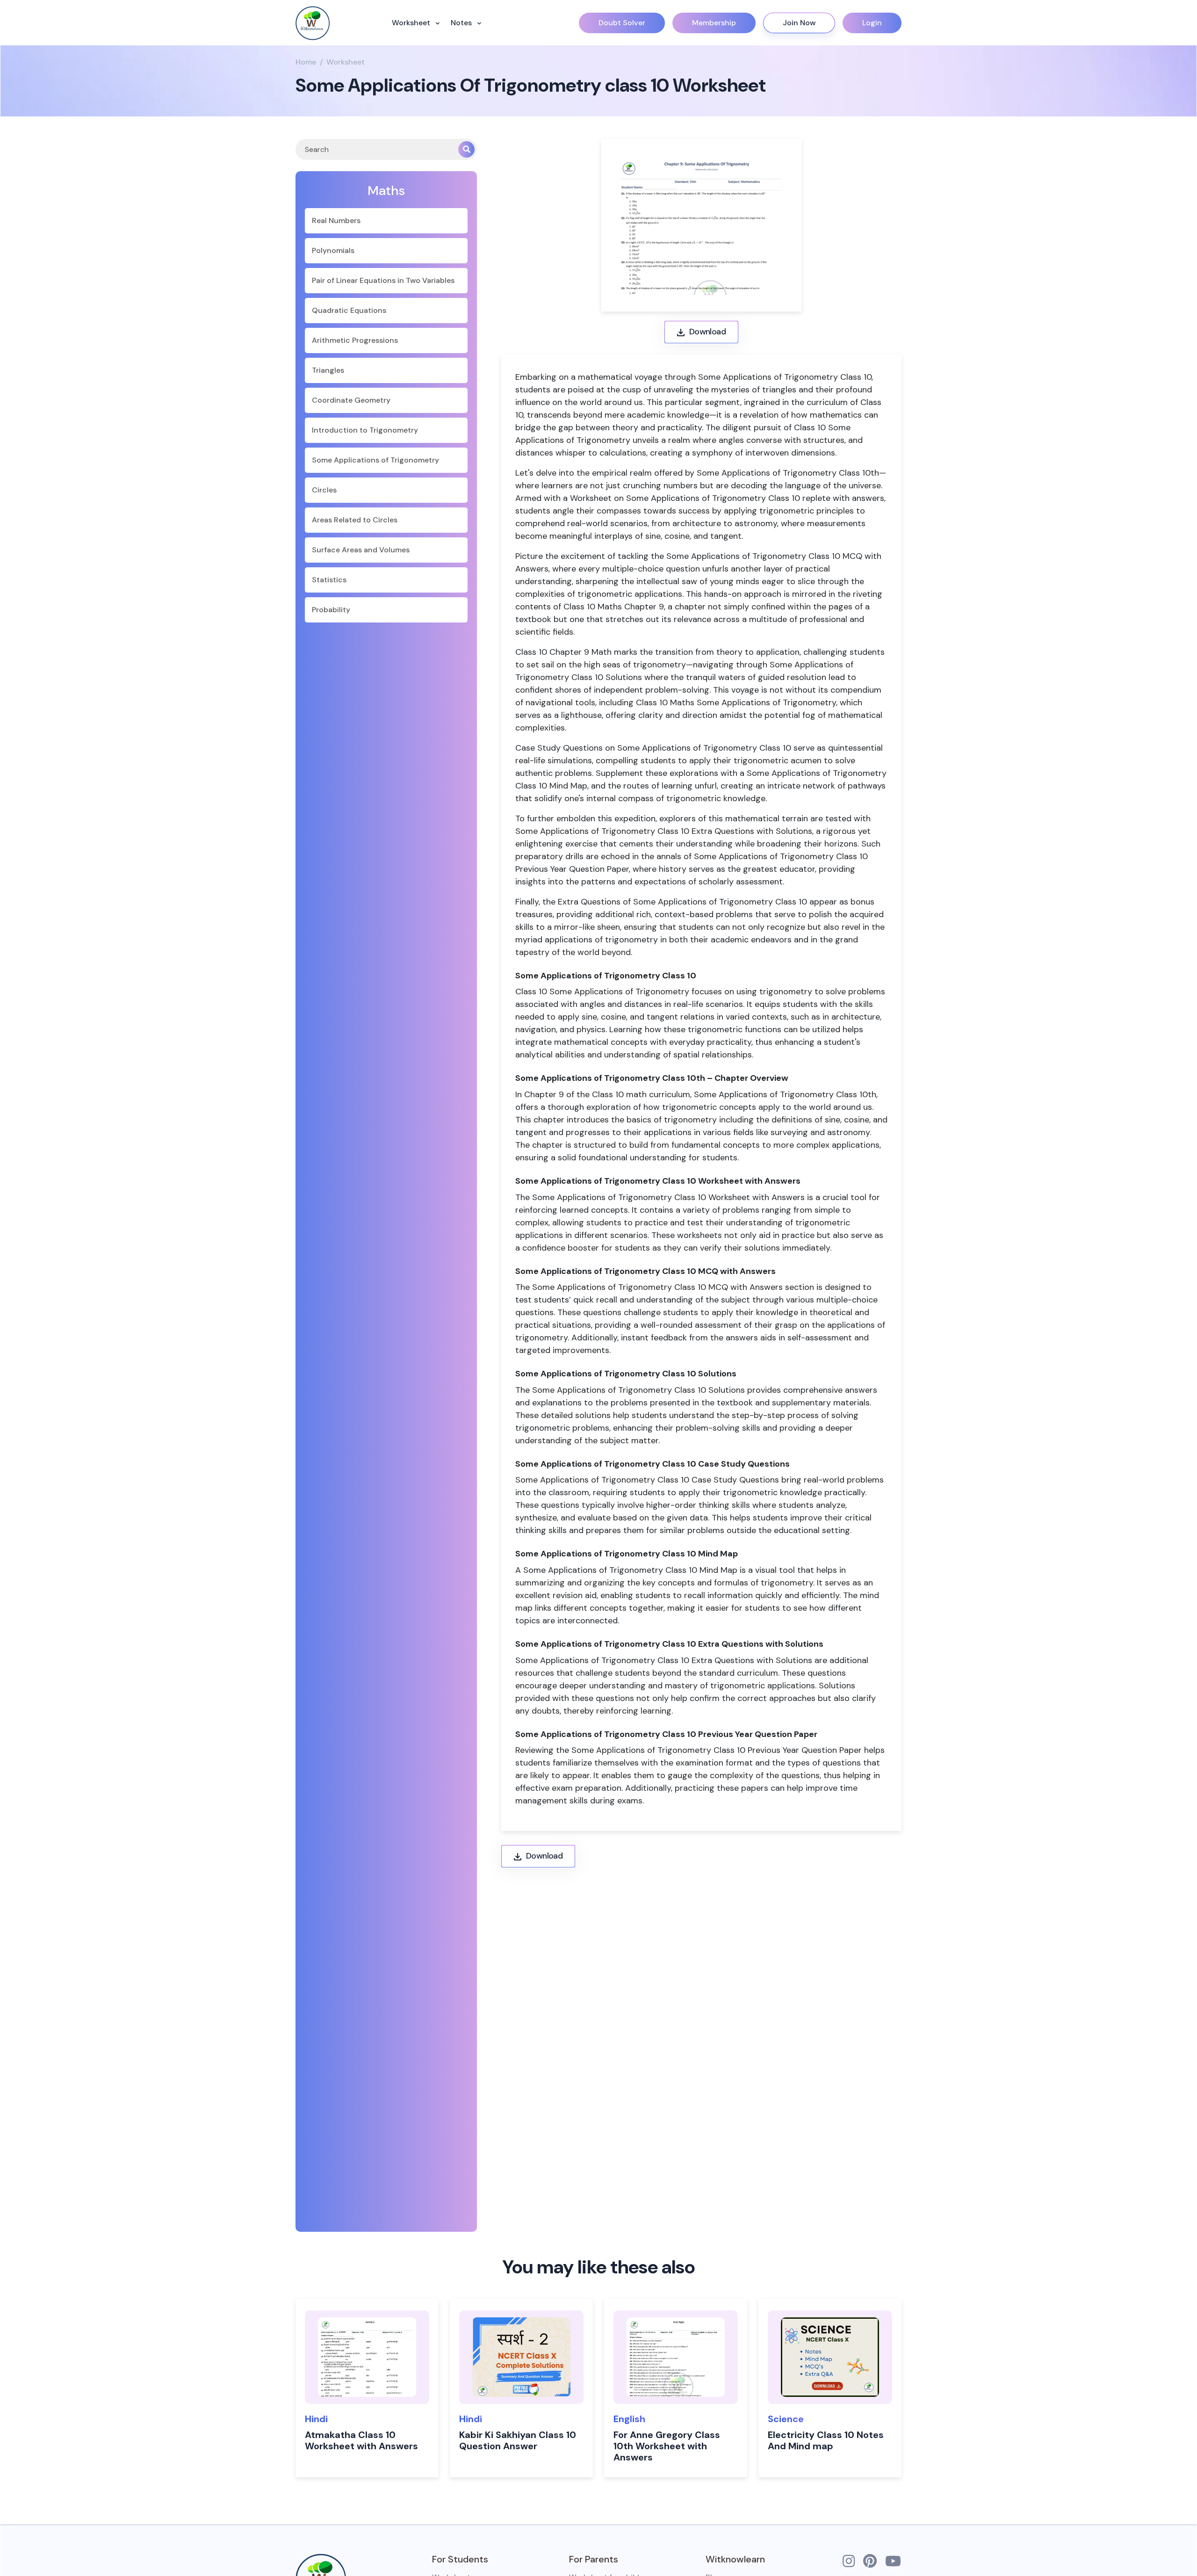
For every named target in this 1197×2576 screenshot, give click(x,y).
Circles (324, 490)
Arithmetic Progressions (355, 340)
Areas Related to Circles (355, 520)
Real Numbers (336, 221)
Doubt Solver (622, 23)
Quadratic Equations (349, 310)
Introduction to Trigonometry (365, 430)
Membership (714, 23)
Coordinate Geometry (351, 400)
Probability (331, 610)
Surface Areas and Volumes (361, 550)
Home (306, 62)
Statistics (329, 580)
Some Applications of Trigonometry (375, 460)
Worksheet (412, 23)
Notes (462, 23)
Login (872, 23)
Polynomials (333, 250)
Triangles (328, 370)
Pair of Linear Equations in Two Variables (383, 280)
